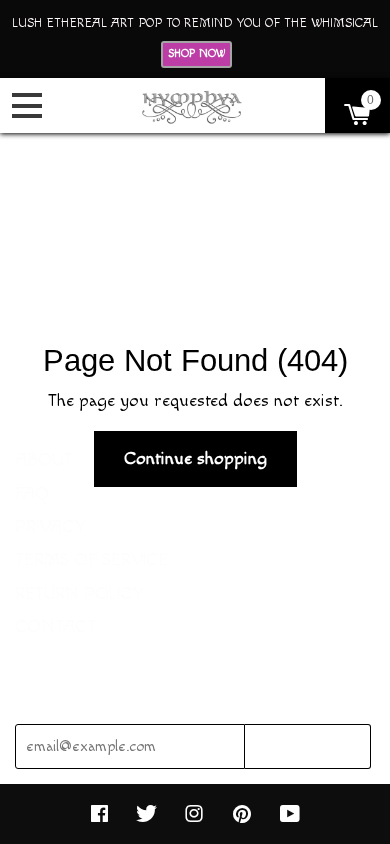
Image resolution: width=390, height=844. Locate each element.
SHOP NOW (196, 53)
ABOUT (43, 459)
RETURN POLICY (79, 593)
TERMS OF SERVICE (91, 559)
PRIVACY (50, 526)
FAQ (32, 493)
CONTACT (55, 626)
